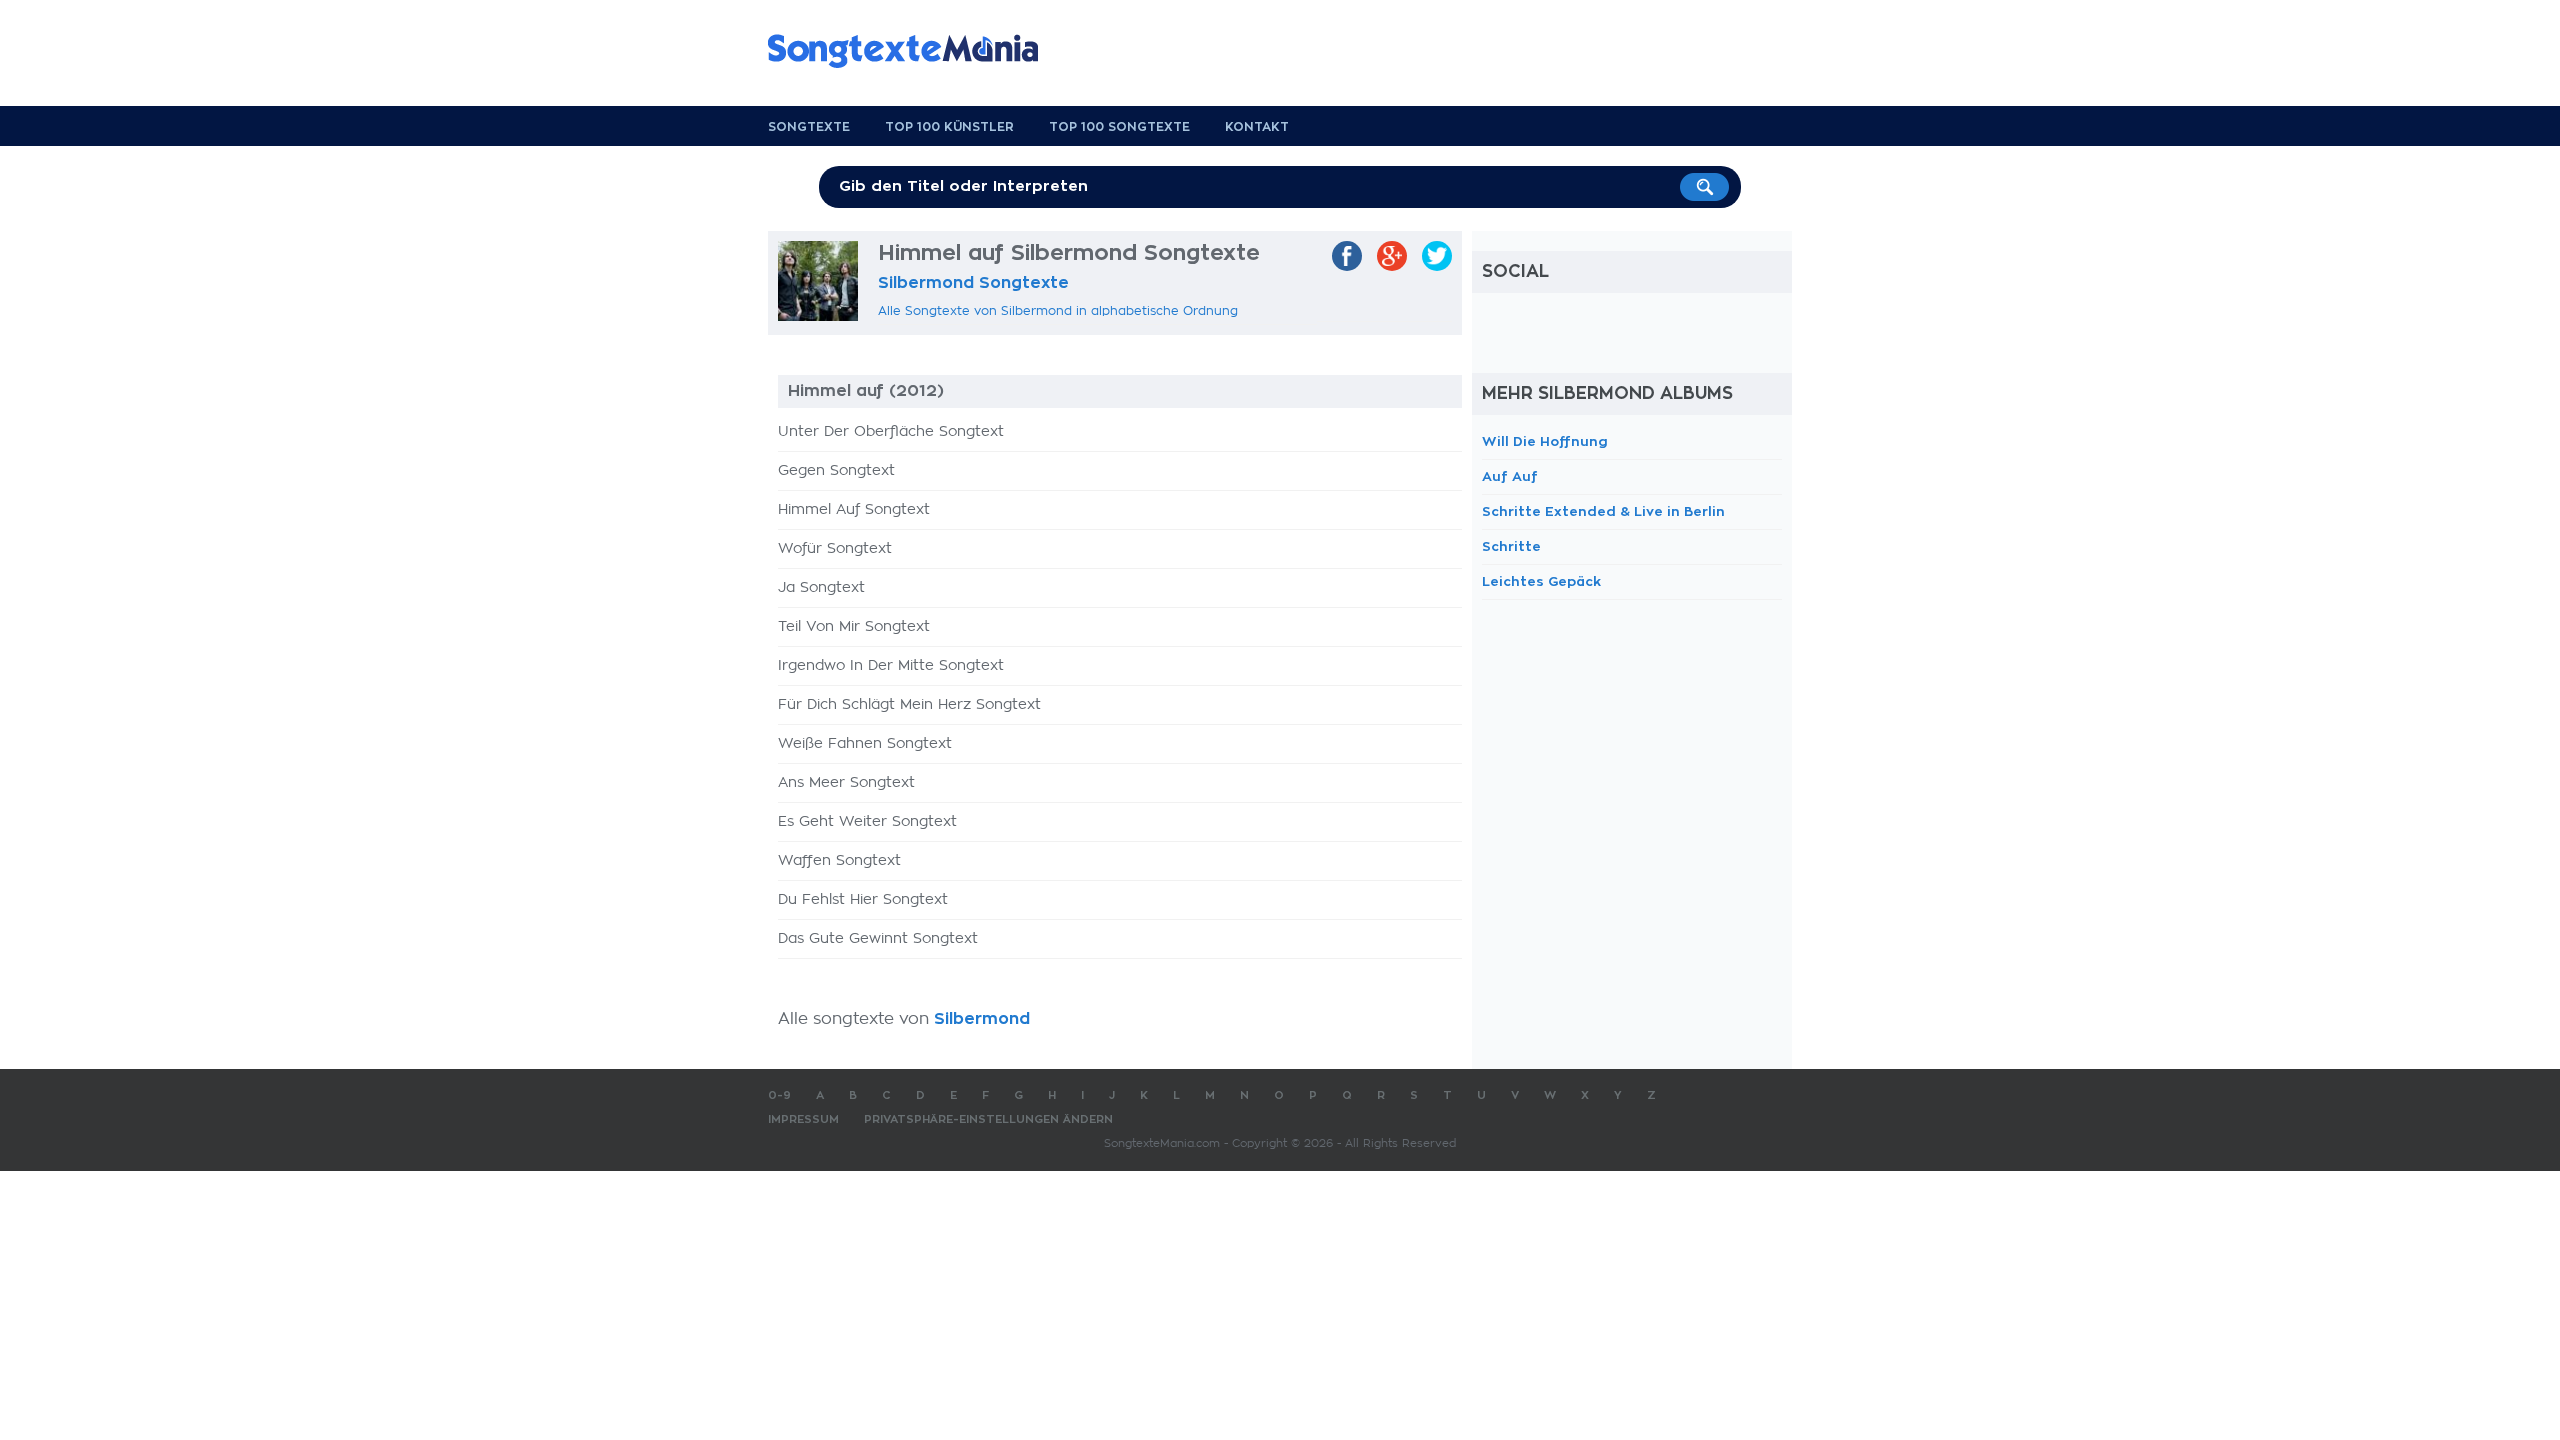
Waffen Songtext (839, 861)
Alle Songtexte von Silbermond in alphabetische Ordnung (1058, 311)
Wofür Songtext (835, 549)
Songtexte (809, 127)
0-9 (779, 1095)
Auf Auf (1510, 476)
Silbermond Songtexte (973, 283)
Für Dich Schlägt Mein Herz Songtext (909, 705)
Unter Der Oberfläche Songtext (891, 432)
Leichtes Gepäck (1541, 581)
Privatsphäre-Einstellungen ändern (988, 1119)
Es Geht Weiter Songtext (867, 822)
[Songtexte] (913, 51)
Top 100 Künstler (949, 127)
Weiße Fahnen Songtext (865, 744)
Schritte (1511, 546)
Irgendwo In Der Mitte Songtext (891, 666)
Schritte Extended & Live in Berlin (1603, 511)
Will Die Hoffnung (1545, 441)
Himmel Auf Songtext (854, 510)
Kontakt (1257, 127)
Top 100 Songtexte (1119, 127)
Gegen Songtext (836, 471)
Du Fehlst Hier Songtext (863, 900)
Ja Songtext (821, 588)
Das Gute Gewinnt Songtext (878, 939)
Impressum (803, 1119)
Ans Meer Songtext (846, 783)
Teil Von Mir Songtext (854, 627)
